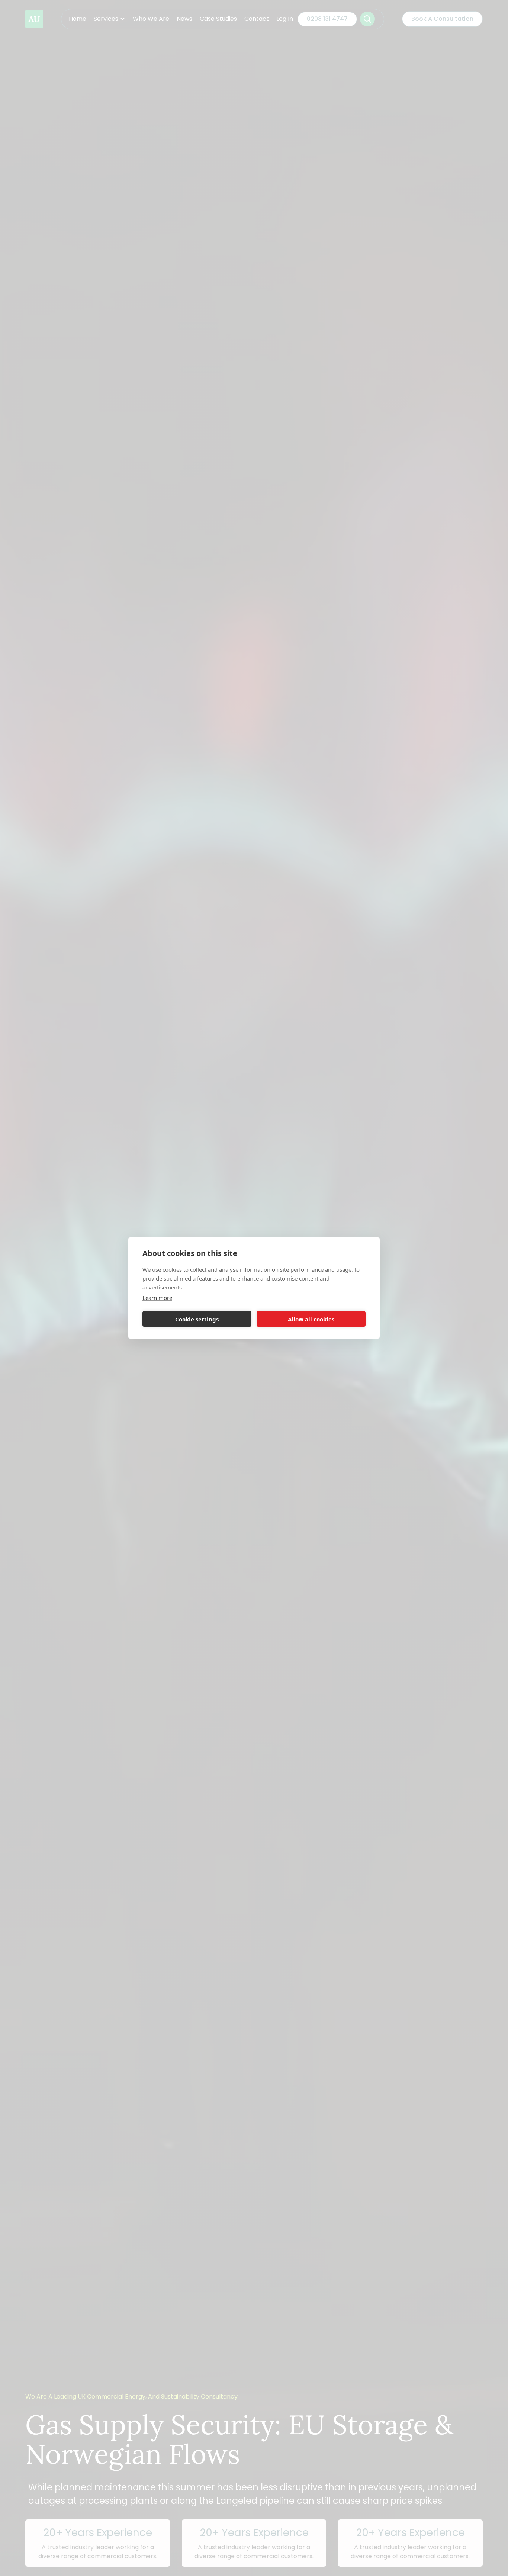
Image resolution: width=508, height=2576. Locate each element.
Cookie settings (197, 1319)
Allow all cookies (311, 1319)
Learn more (157, 1298)
